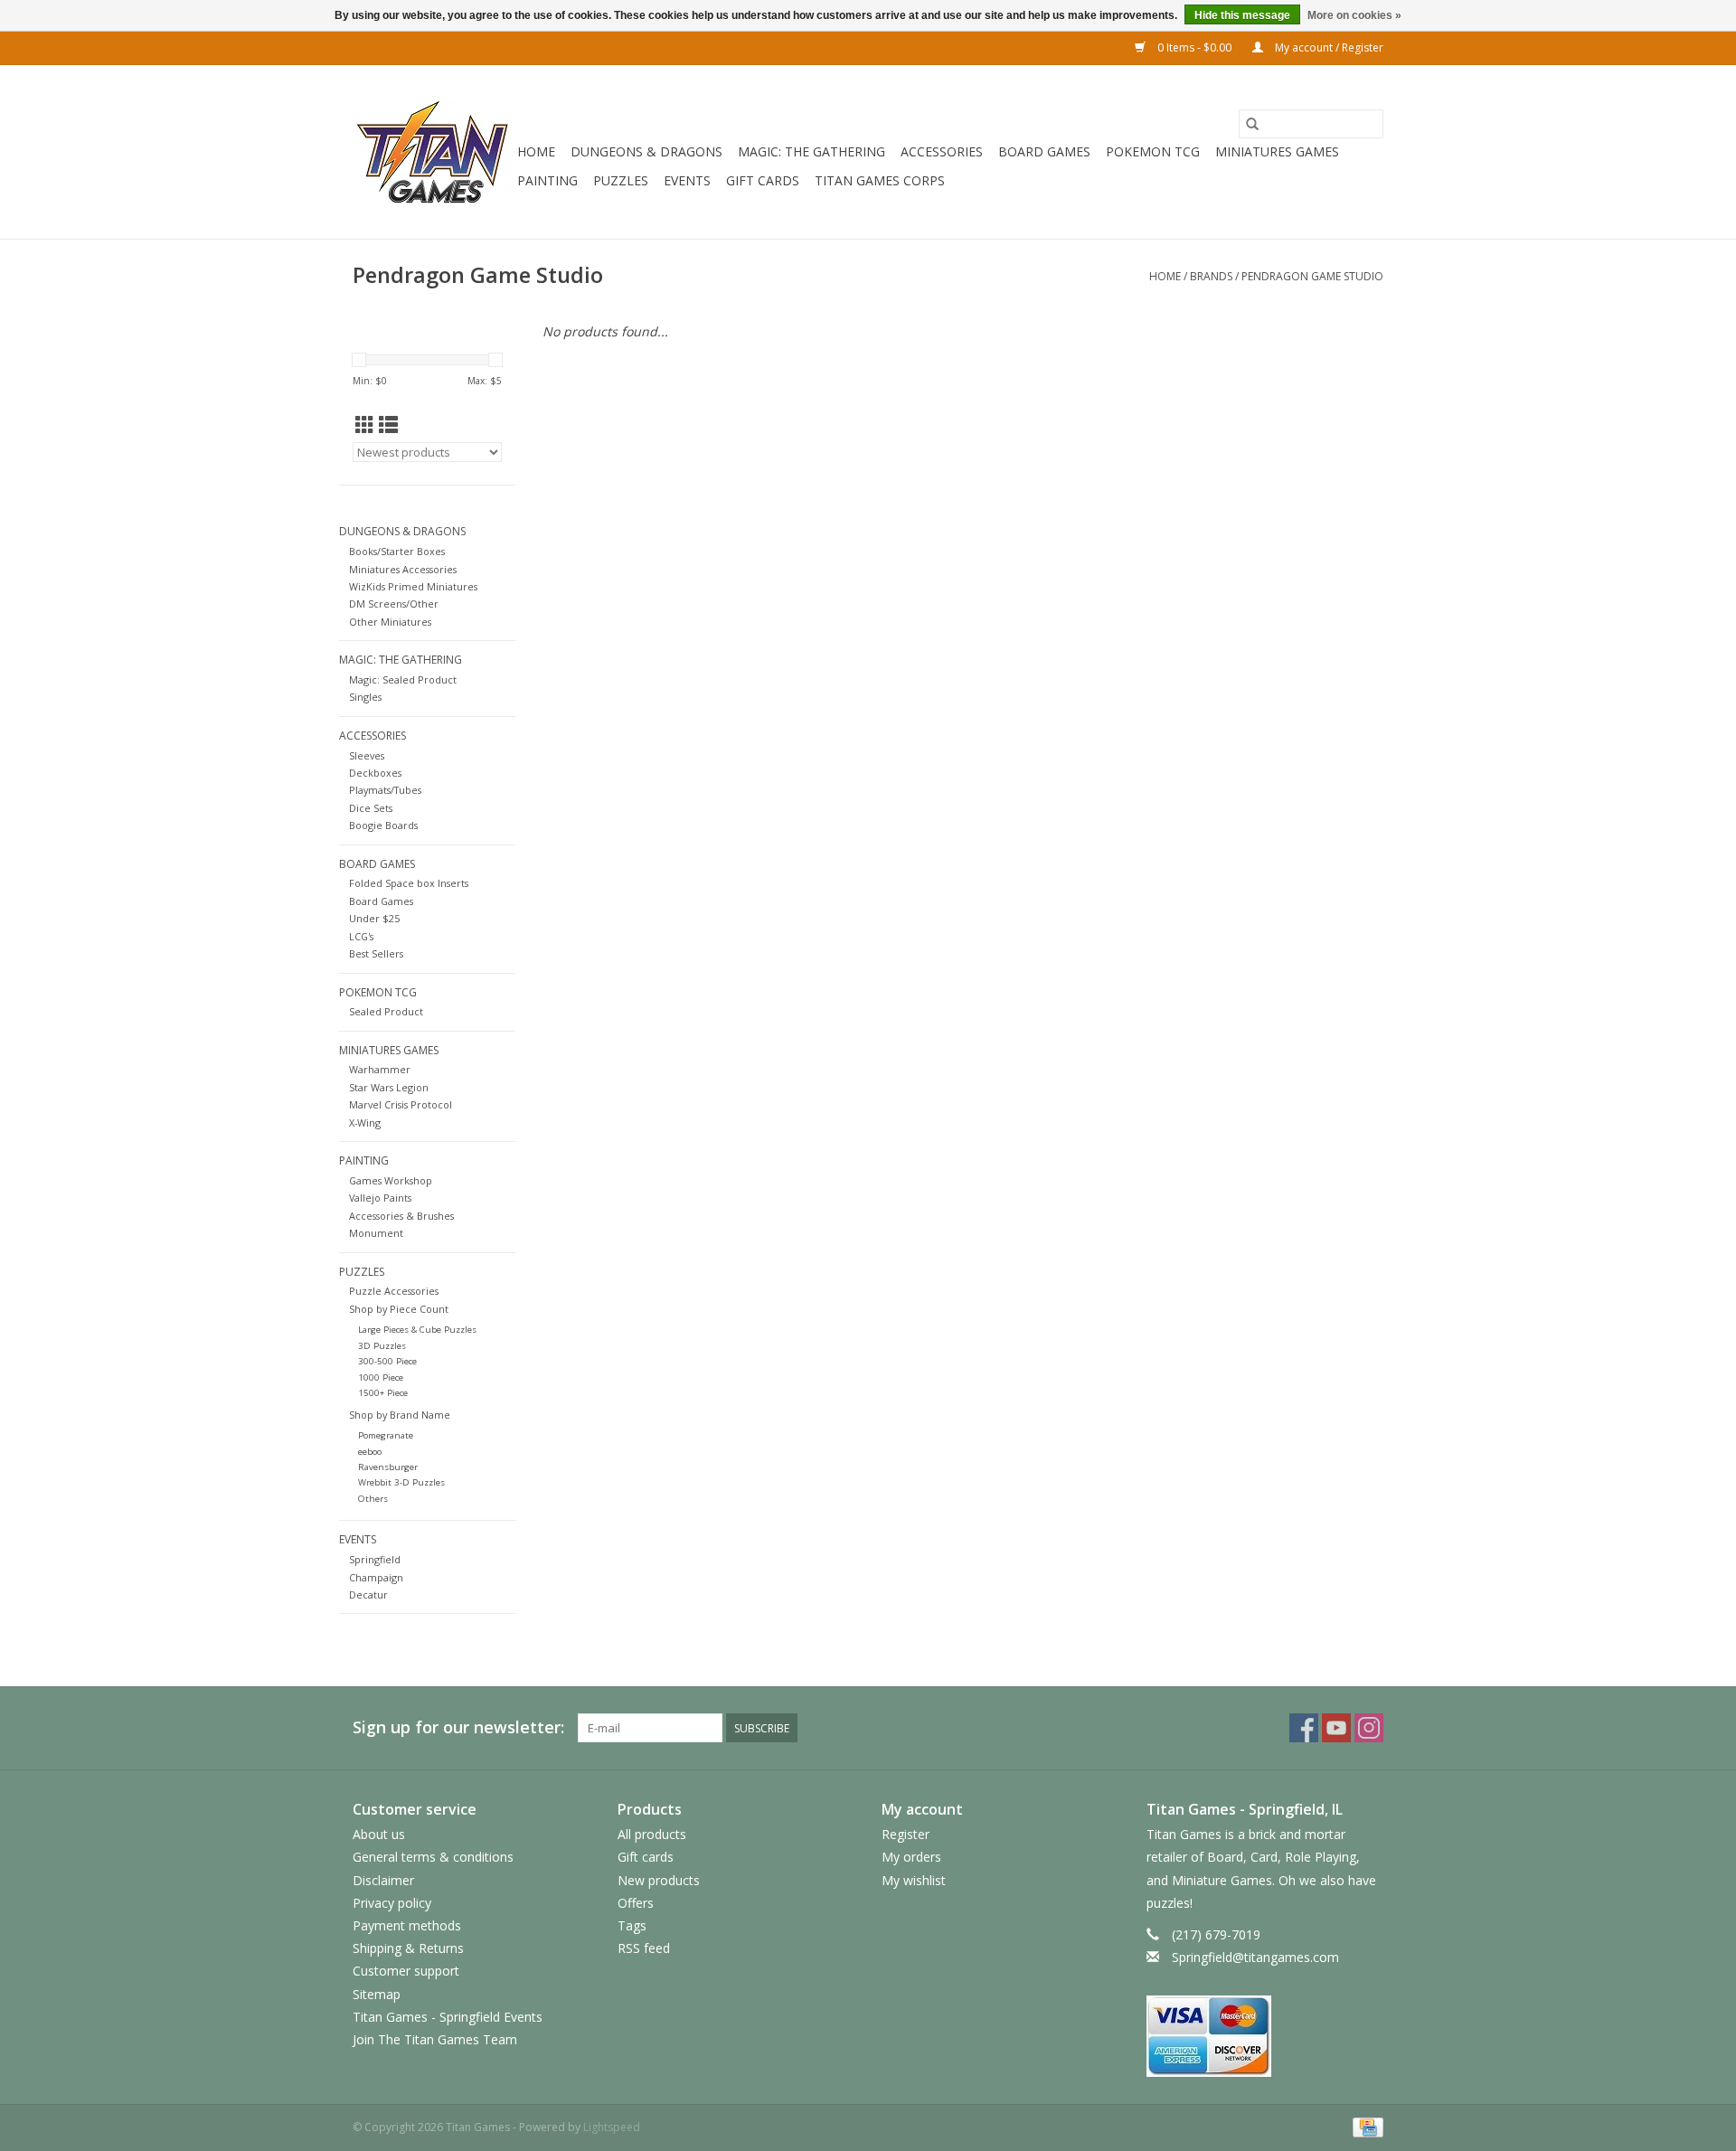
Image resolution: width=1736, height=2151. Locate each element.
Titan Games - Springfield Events (448, 2017)
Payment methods (407, 1925)
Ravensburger (388, 1467)
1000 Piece (381, 1377)
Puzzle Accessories (394, 1291)
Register (906, 1834)
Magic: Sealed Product (403, 679)
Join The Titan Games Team (435, 2039)
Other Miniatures (390, 622)
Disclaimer (383, 1880)
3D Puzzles (382, 1346)
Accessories (942, 151)
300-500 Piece (387, 1361)
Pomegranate (386, 1435)
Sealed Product (386, 1011)
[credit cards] (1265, 2036)
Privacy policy (392, 1903)
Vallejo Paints (380, 1198)
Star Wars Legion (389, 1087)
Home (536, 151)
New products (659, 1880)
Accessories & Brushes (401, 1216)
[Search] (1252, 124)
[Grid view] (365, 425)
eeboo (370, 1452)
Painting (547, 180)
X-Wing (365, 1123)
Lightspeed (612, 2127)
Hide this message (1242, 15)
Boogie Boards (383, 825)
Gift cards (763, 180)
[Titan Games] (432, 152)
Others (373, 1499)
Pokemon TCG (1153, 151)
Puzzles (621, 180)
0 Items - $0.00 (1194, 47)
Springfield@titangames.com (1255, 1957)
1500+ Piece (383, 1393)
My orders (911, 1857)
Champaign (376, 1577)
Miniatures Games (1277, 151)
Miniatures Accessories (403, 569)
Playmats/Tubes (385, 790)
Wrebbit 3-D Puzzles (401, 1482)
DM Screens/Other (394, 604)
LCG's (361, 936)
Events (687, 180)
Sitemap (377, 1994)
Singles (365, 697)
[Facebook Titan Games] (1304, 1728)
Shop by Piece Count (399, 1309)
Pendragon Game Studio (1312, 276)
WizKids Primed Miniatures (413, 586)
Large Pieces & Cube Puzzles (417, 1330)
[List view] (388, 425)
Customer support (406, 1971)
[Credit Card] (1365, 2127)
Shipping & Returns (408, 1948)
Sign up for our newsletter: (458, 1727)
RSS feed (644, 1948)
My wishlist (914, 1880)
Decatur (368, 1594)
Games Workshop (391, 1180)
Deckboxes (375, 773)
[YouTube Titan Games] (1336, 1728)
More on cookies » (1354, 15)
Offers (636, 1903)
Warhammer (380, 1069)
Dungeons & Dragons (646, 151)
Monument (376, 1233)
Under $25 (374, 918)
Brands (1211, 276)
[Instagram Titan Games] (1369, 1728)
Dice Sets (371, 808)
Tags (632, 1925)
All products (652, 1834)
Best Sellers (376, 953)
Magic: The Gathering (811, 151)
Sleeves (367, 755)
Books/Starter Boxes (397, 551)
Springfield (375, 1559)
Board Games (1044, 151)
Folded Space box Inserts (409, 883)
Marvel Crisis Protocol (401, 1104)
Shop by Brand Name (400, 1415)
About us (379, 1834)
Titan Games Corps (880, 180)
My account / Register (1328, 47)
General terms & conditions (433, 1857)
